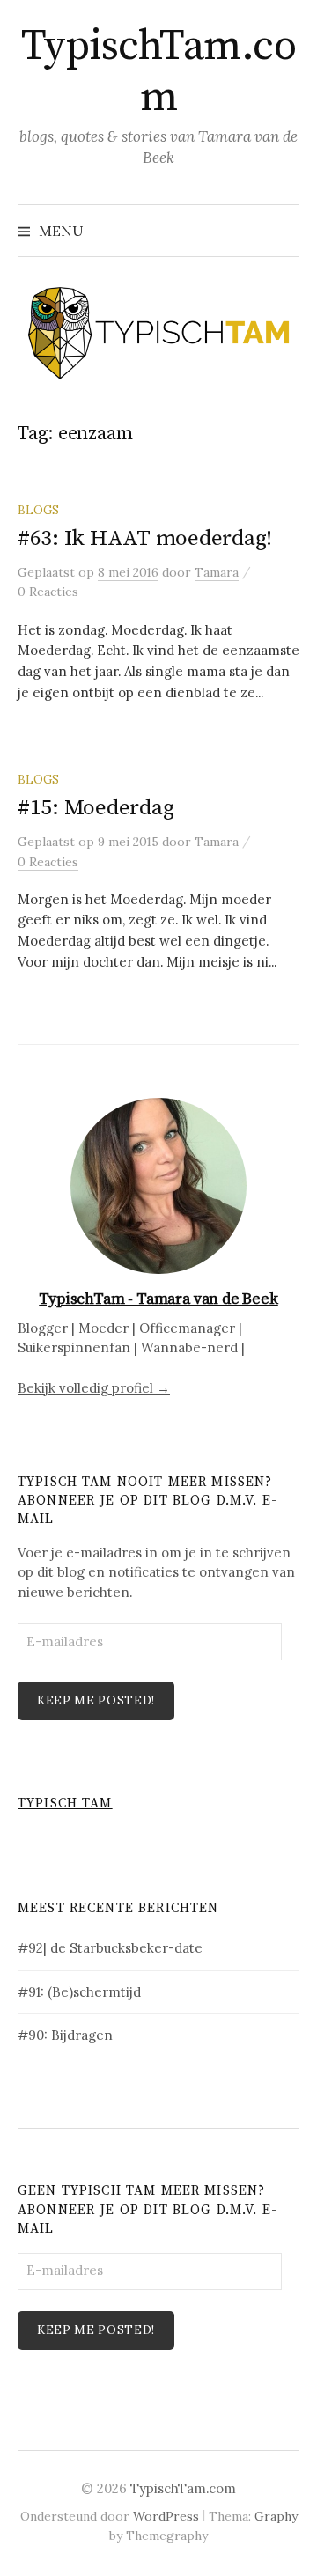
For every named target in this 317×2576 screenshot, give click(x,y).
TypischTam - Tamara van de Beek (158, 1299)
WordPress (166, 2516)
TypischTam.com (159, 72)
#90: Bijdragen (65, 2035)
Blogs (38, 510)
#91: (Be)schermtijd (79, 1992)
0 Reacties (48, 592)
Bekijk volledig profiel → (94, 1388)
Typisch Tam (65, 1803)
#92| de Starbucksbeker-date (110, 1948)
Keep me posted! (96, 1700)
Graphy (276, 2516)
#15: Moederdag (96, 808)
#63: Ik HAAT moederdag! (145, 538)
